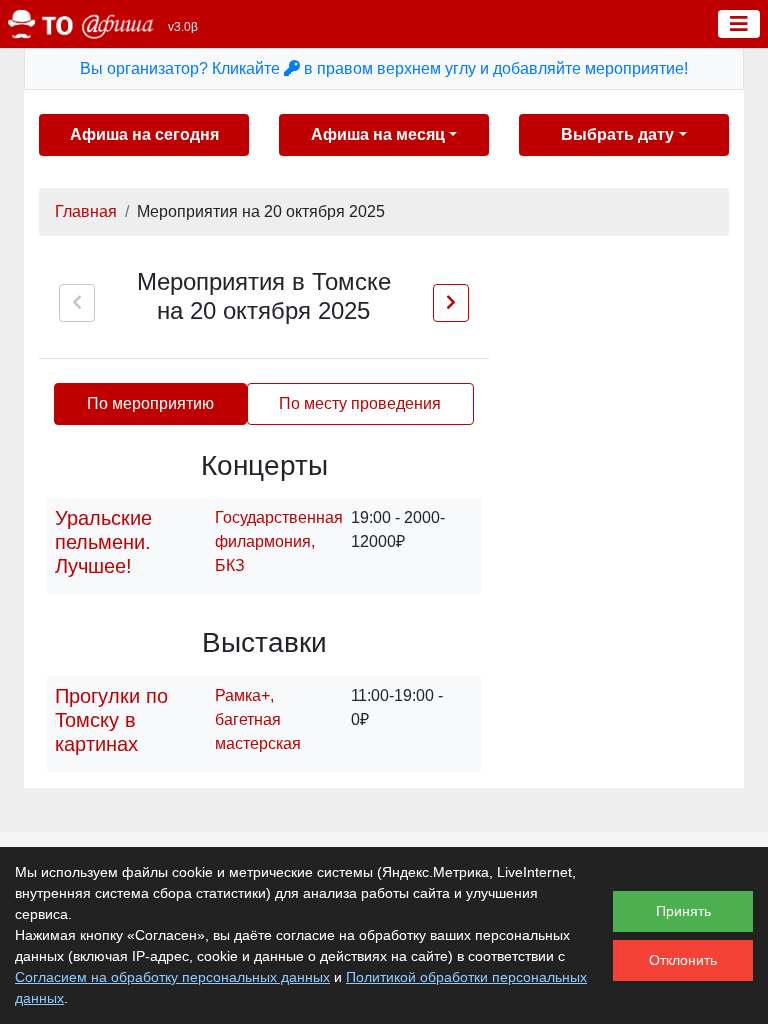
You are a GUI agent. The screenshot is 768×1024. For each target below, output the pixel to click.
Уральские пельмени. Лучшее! (103, 542)
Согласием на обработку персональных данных (172, 977)
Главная (86, 211)
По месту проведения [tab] (360, 403)
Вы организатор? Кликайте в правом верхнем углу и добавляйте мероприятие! (384, 68)
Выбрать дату (617, 134)
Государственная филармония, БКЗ (279, 541)
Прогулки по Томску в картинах (111, 720)
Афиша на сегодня (144, 134)
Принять (683, 911)
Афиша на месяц (378, 134)
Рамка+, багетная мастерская (258, 719)
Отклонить (683, 960)
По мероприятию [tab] (150, 403)
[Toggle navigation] (739, 24)
